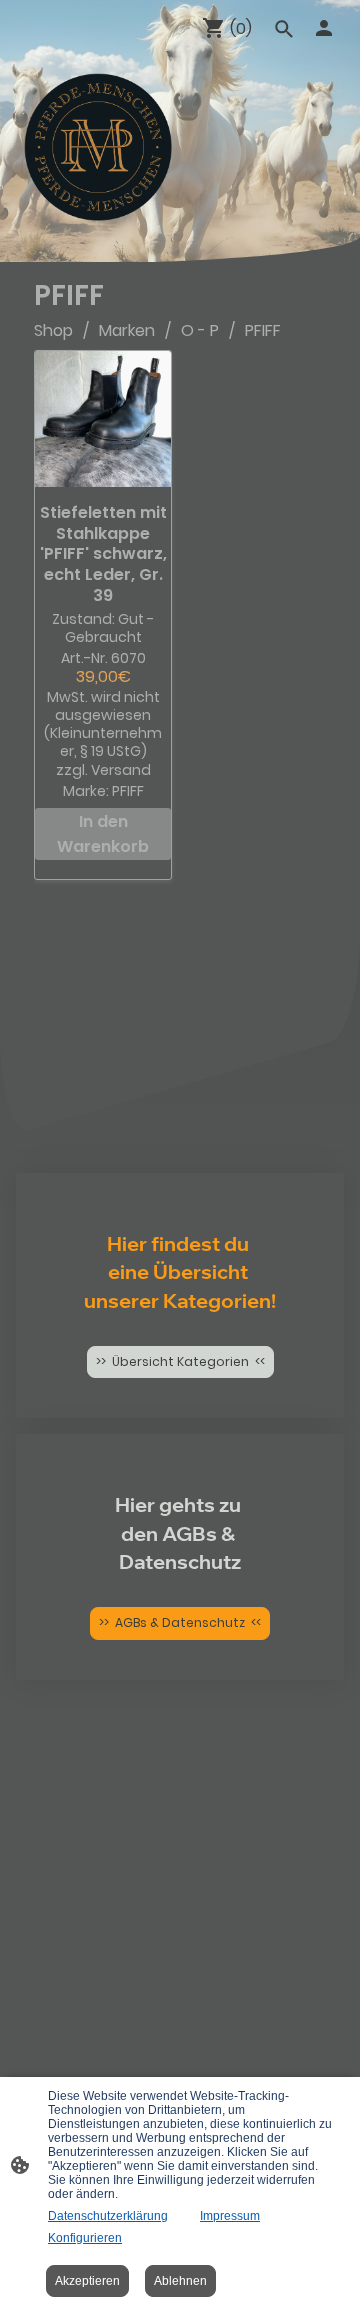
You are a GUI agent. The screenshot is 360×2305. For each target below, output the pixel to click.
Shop (53, 330)
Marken (127, 330)
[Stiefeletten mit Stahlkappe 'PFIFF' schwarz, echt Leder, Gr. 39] (103, 419)
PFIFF (263, 330)
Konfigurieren (85, 2238)
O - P (200, 330)
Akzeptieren (87, 2281)
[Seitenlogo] (98, 147)
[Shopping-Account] (324, 28)
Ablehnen (180, 2281)
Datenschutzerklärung (108, 2216)
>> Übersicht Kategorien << (180, 1361)
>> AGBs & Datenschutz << (180, 1622)
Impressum (230, 2216)
